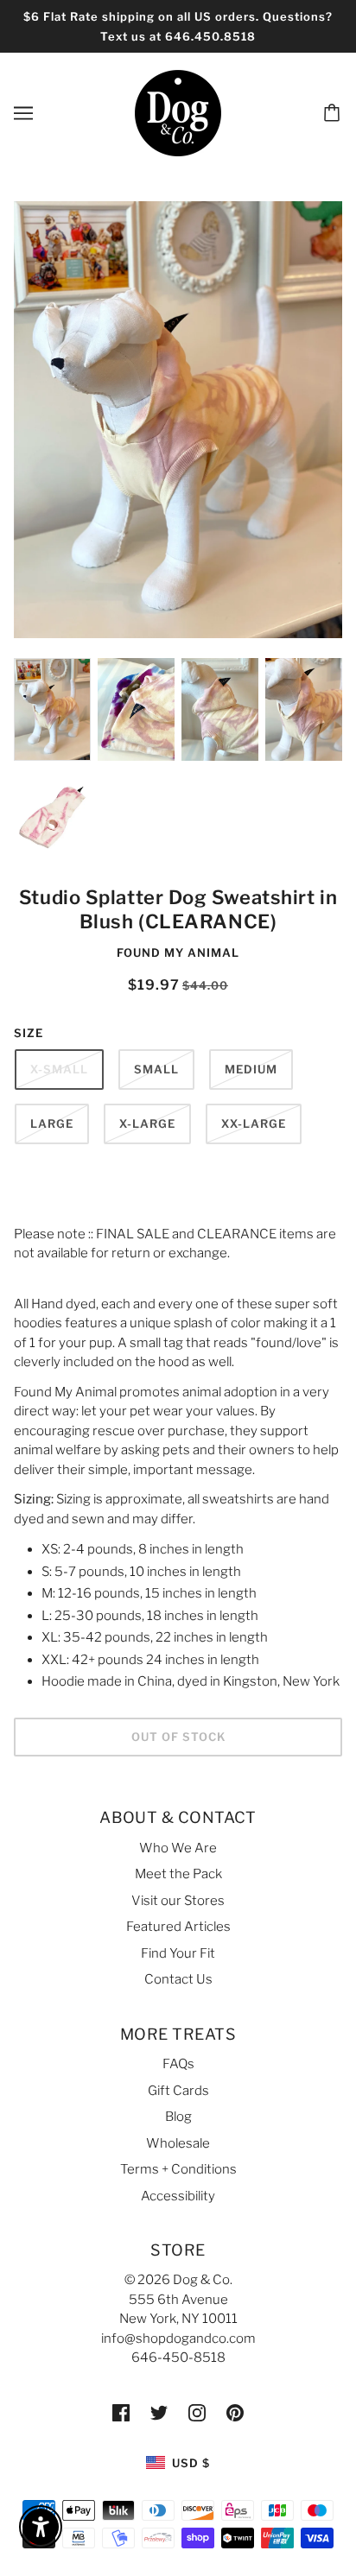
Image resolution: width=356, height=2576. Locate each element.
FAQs (178, 2064)
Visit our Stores (178, 1901)
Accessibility (178, 2196)
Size (29, 1033)
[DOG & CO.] (178, 112)
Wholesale (178, 2143)
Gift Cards (178, 2091)
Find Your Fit (178, 1953)
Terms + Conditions (178, 2169)
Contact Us (178, 1979)
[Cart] (334, 113)
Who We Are (178, 1848)
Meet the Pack (178, 1874)
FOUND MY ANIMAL (178, 953)
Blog (178, 2117)
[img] (121, 2412)
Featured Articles (178, 1927)
